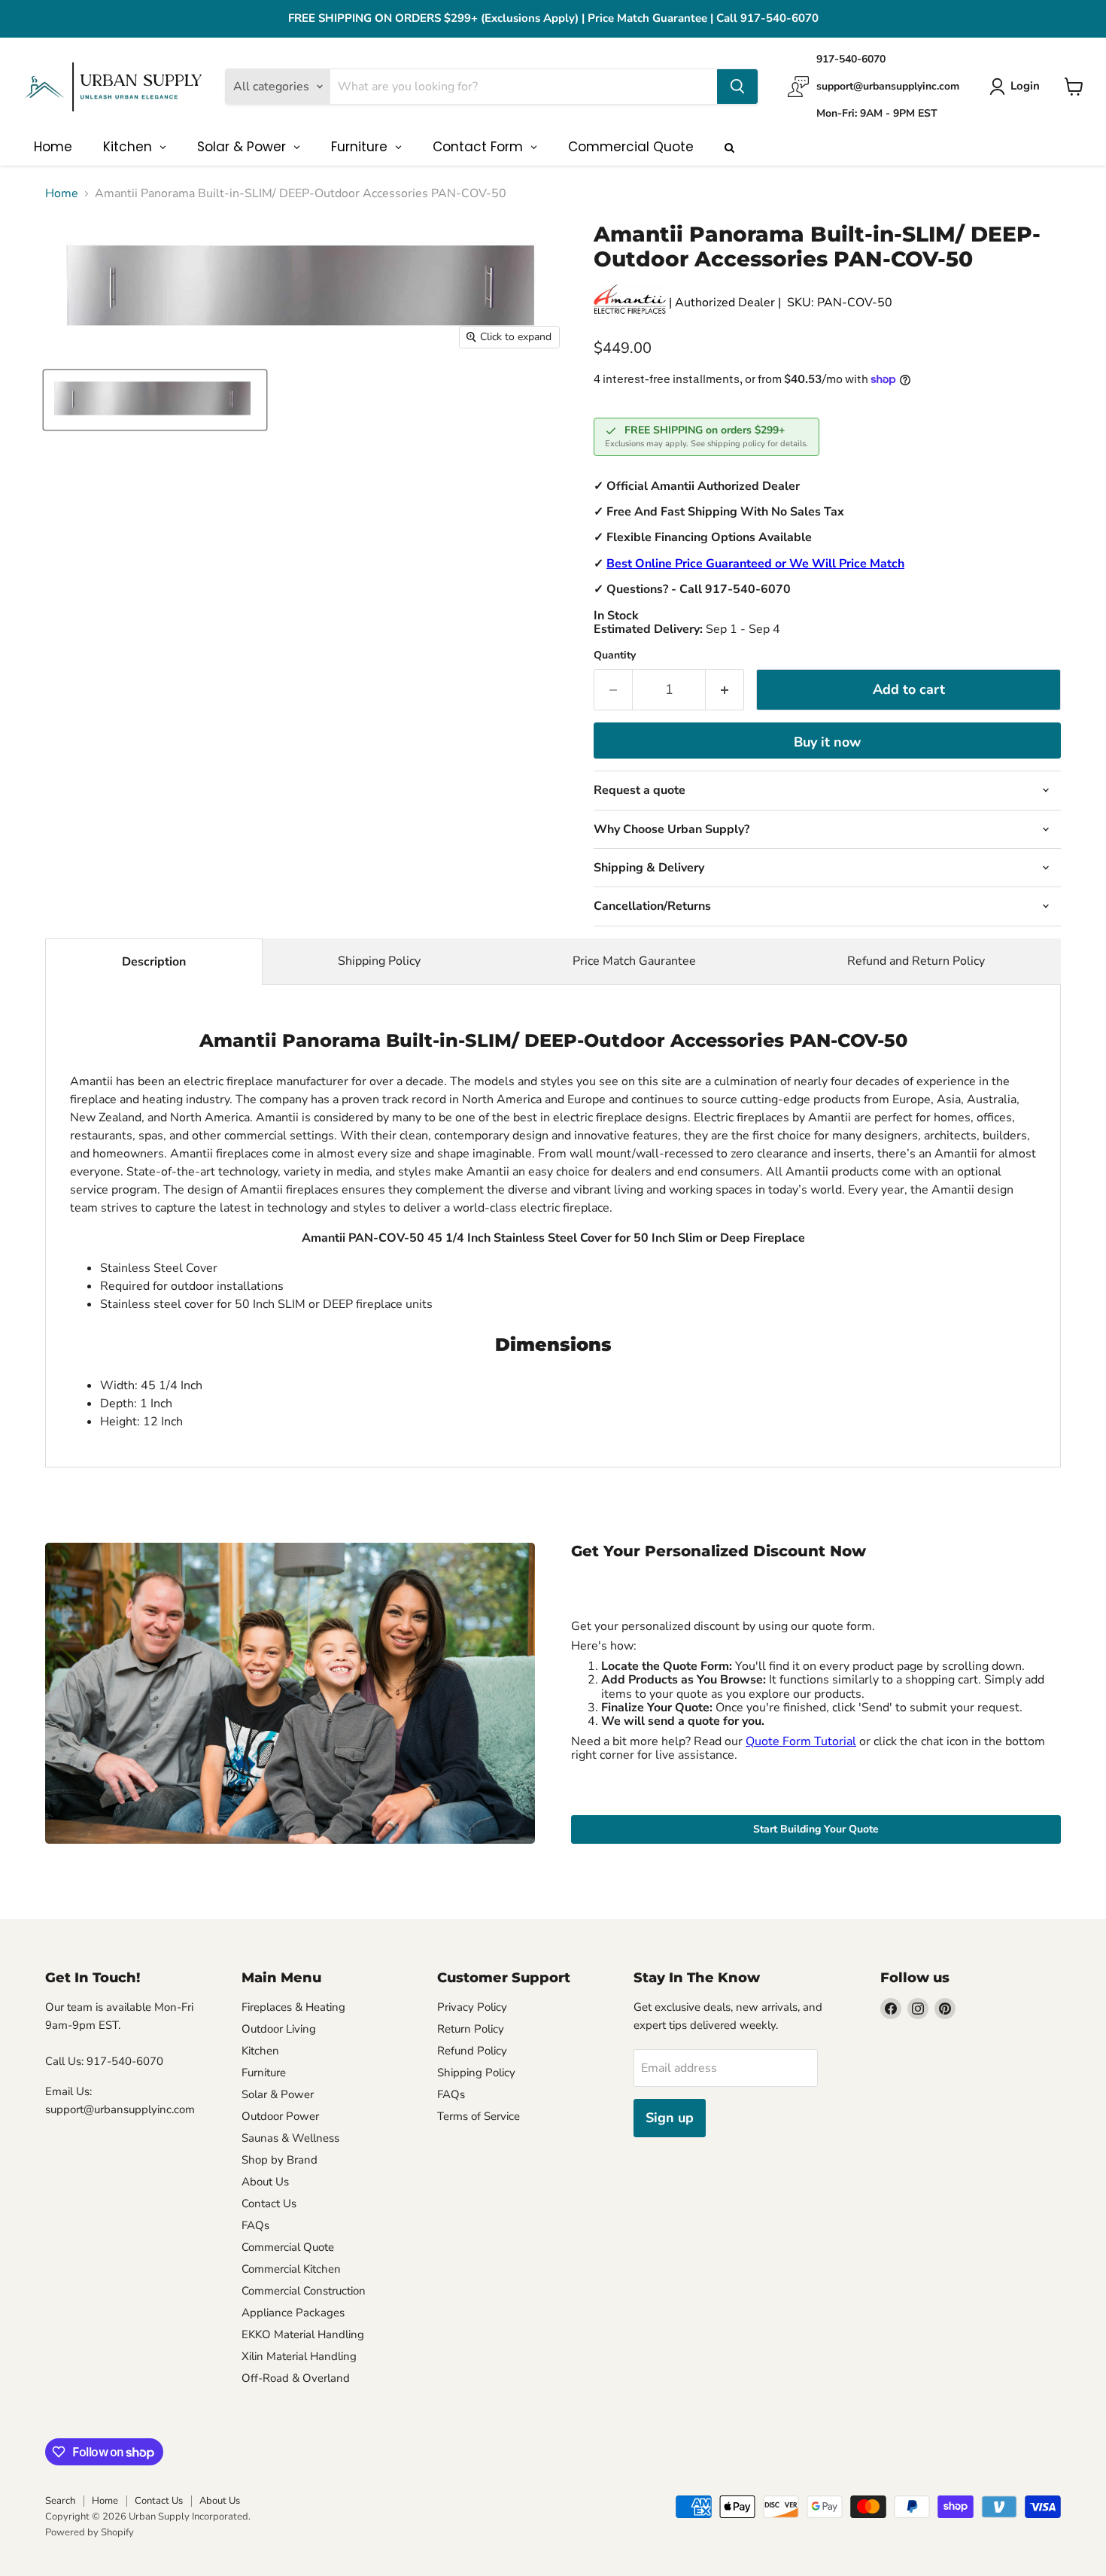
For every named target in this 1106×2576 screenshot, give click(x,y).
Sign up (670, 2118)
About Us (265, 2182)
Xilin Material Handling (299, 2356)
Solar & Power (278, 2094)
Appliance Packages (293, 2313)
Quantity (615, 655)
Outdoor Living (279, 2029)
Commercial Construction (304, 2291)
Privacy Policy (472, 2007)
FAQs (255, 2225)
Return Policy (471, 2029)
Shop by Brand (280, 2160)
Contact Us (269, 2203)
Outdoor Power (280, 2116)
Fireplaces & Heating (293, 2007)
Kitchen (260, 2051)
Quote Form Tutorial (801, 1741)
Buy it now (827, 742)
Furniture (264, 2073)
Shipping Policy (379, 961)
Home (62, 193)
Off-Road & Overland (296, 2378)
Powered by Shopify (90, 2532)
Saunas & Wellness (290, 2138)
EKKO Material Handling (303, 2334)
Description (154, 962)
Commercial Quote (288, 2247)
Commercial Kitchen (291, 2269)
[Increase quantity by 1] (725, 690)
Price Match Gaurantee (634, 961)
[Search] (737, 87)
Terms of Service (479, 2116)
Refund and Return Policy (916, 961)
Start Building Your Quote (816, 1829)
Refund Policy (472, 2051)
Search (60, 2501)
